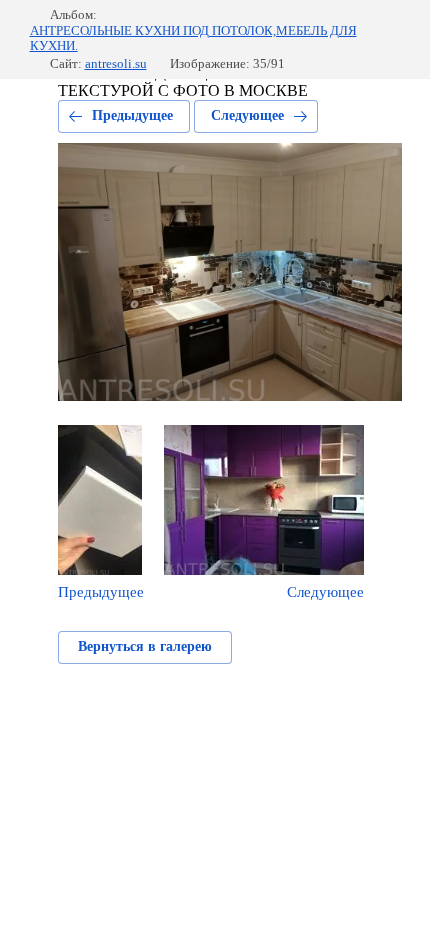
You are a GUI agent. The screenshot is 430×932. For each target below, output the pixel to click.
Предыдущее (132, 115)
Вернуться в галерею (145, 646)
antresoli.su (116, 63)
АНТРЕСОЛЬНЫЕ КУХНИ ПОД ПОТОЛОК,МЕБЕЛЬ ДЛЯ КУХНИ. (193, 38)
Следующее (247, 115)
